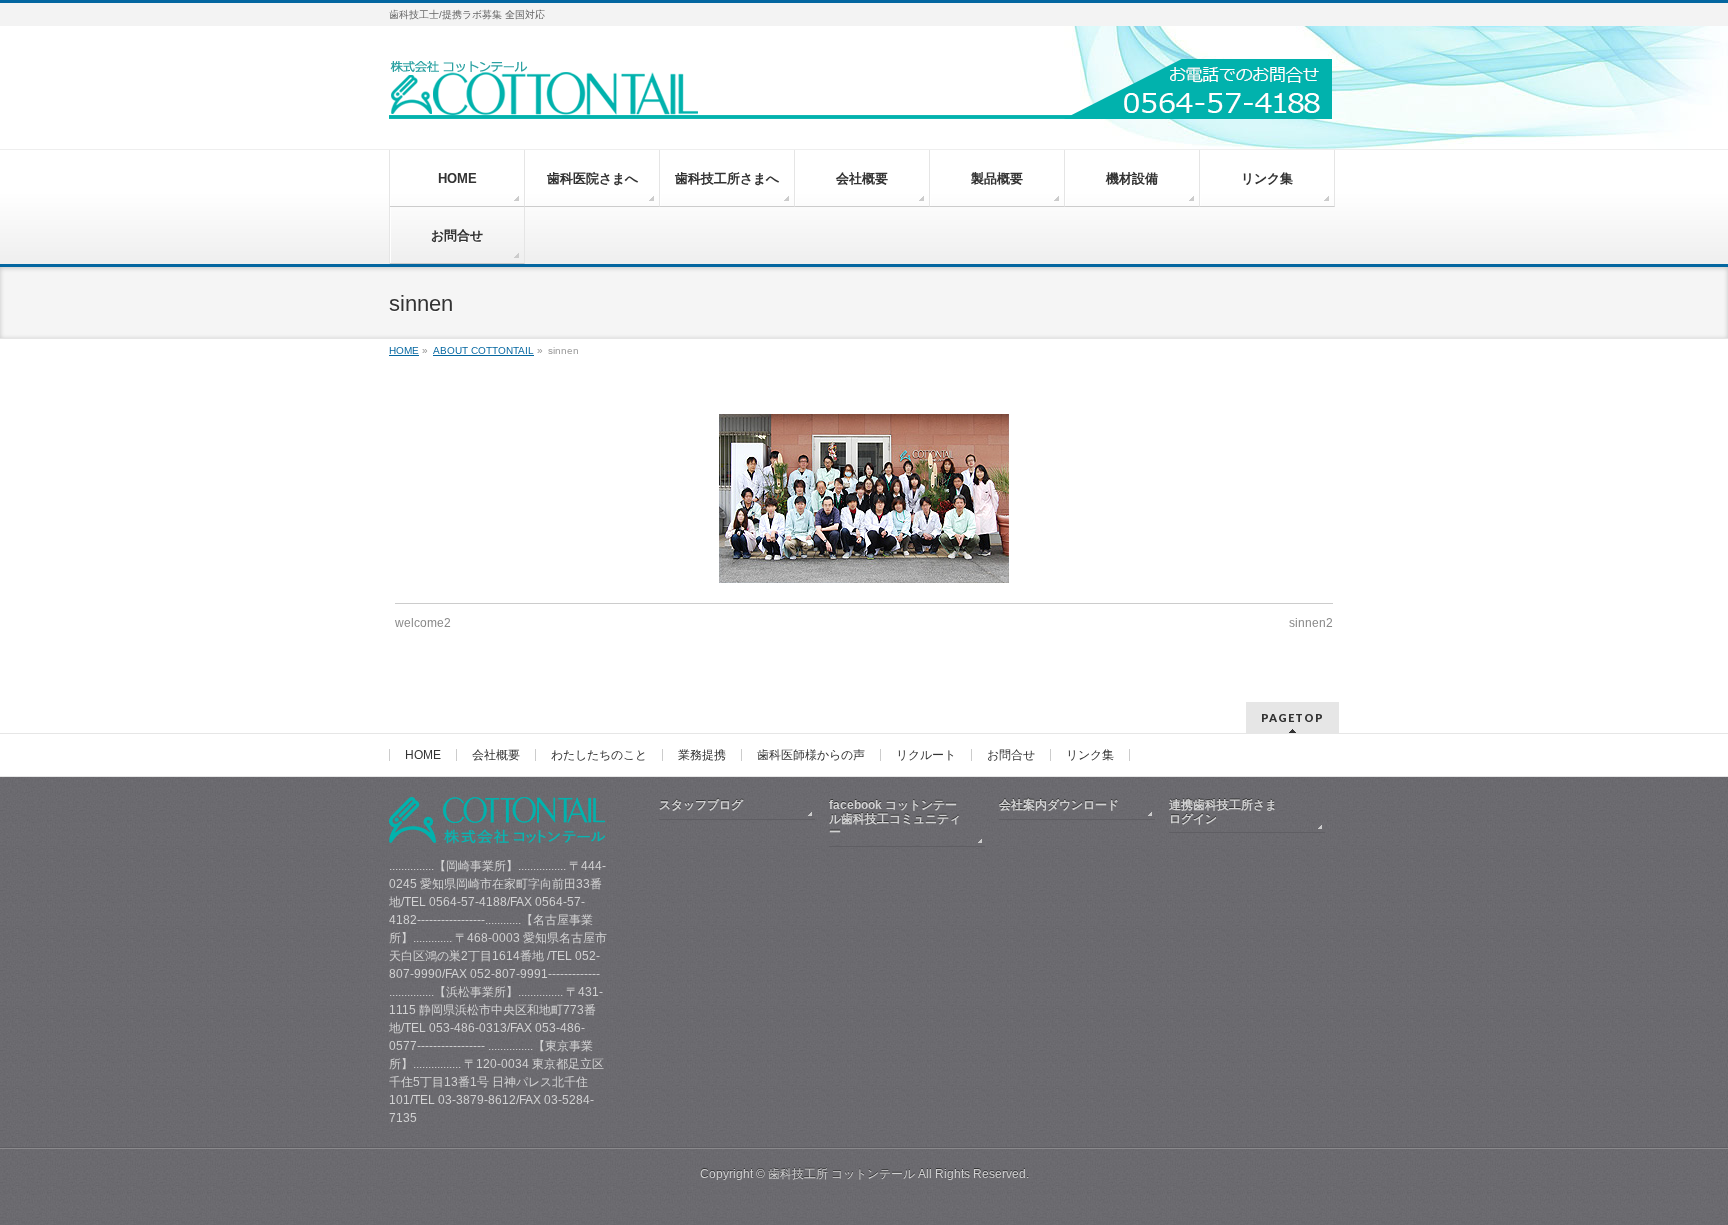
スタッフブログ (701, 805)
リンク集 (1090, 755)
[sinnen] (864, 498)
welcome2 (423, 623)
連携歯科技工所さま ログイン (1235, 812)
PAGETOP (1292, 717)
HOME (404, 350)
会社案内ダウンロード (1059, 805)
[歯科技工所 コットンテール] (860, 96)
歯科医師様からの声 (811, 755)
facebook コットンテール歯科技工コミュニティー (895, 819)
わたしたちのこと (599, 755)
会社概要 (496, 755)
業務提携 (702, 755)
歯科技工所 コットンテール (841, 1174)
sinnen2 (1311, 623)
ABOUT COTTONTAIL (483, 350)
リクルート (926, 755)
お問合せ (1011, 755)
